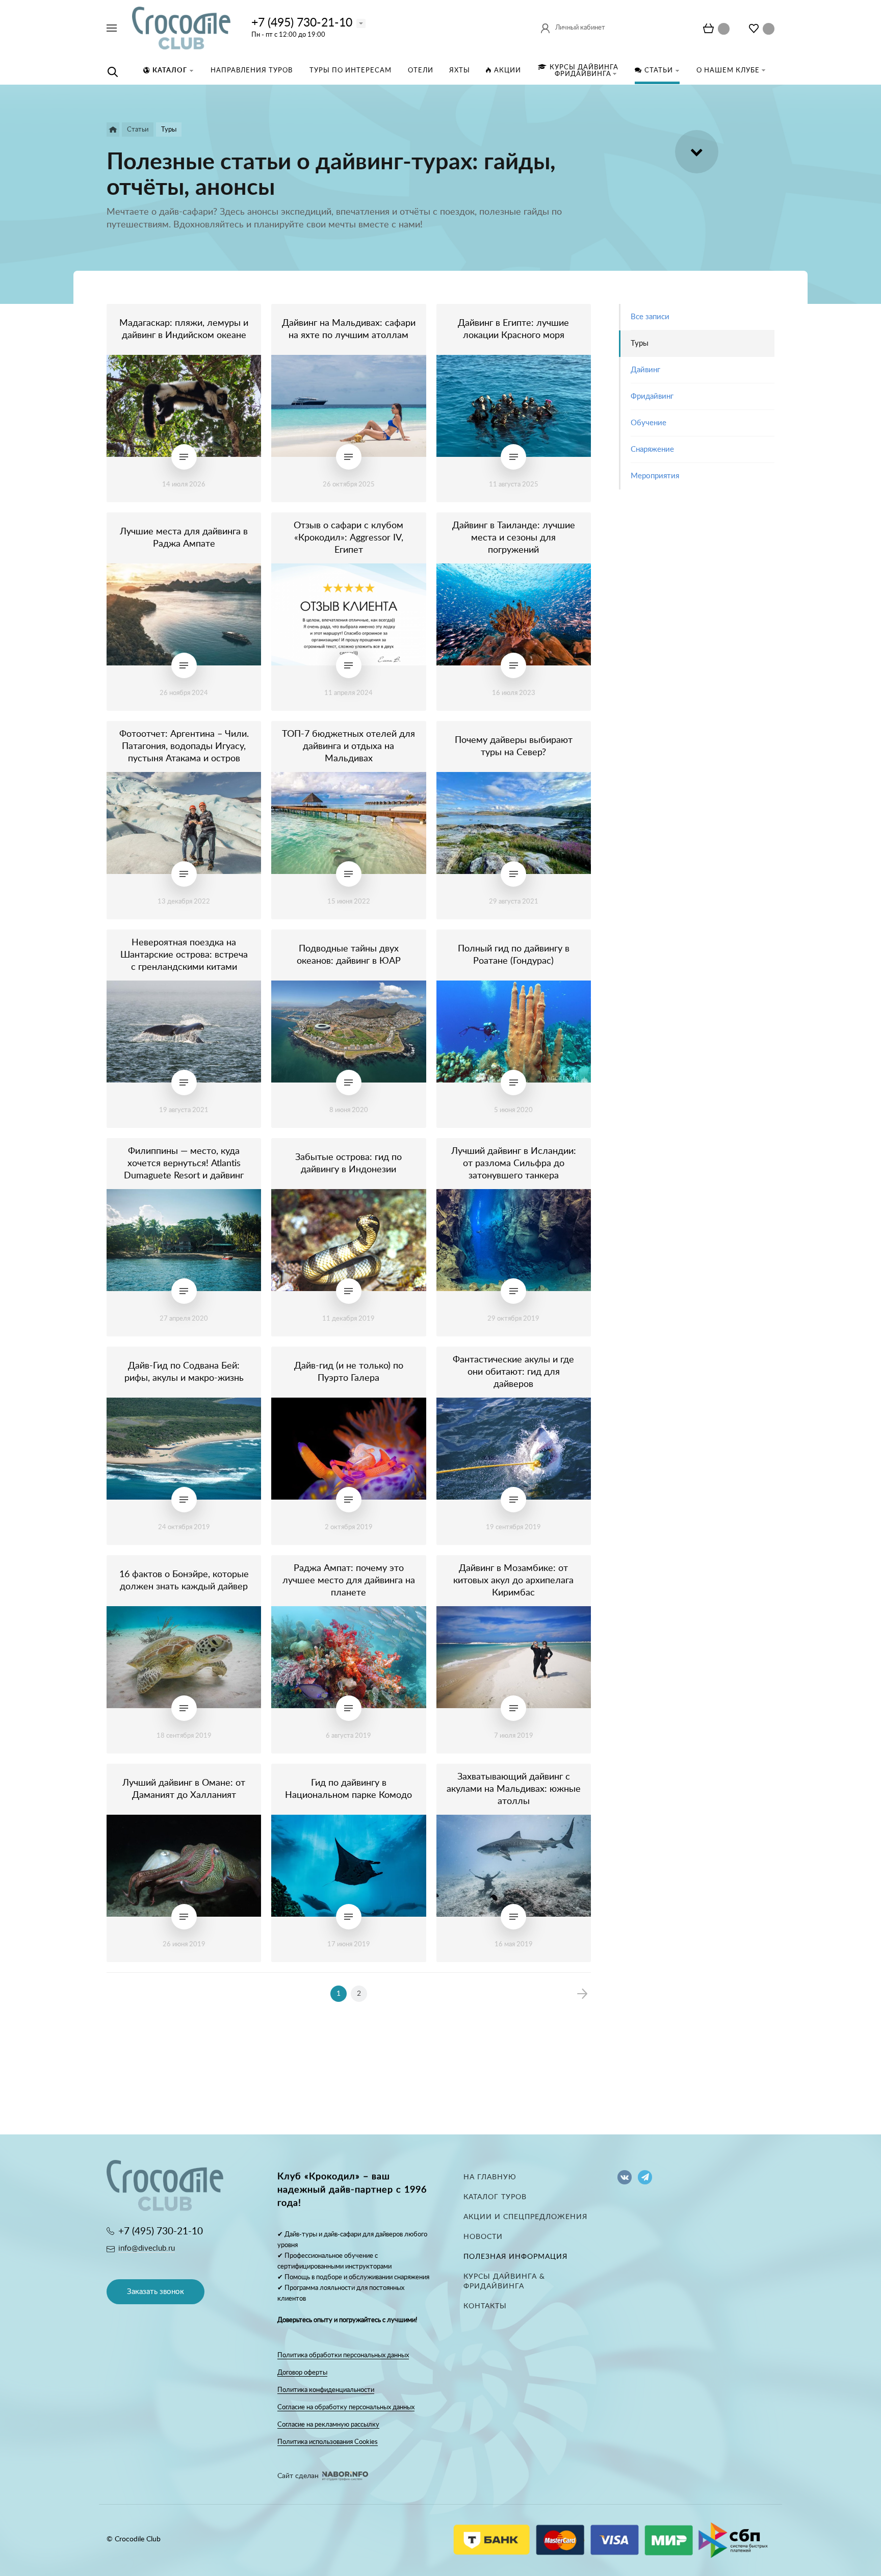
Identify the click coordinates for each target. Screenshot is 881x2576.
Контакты (485, 2306)
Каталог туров (495, 2197)
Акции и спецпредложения (525, 2217)
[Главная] (113, 130)
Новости (483, 2237)
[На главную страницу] (181, 28)
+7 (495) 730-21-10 (302, 23)
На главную (490, 2177)
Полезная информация (515, 2257)
